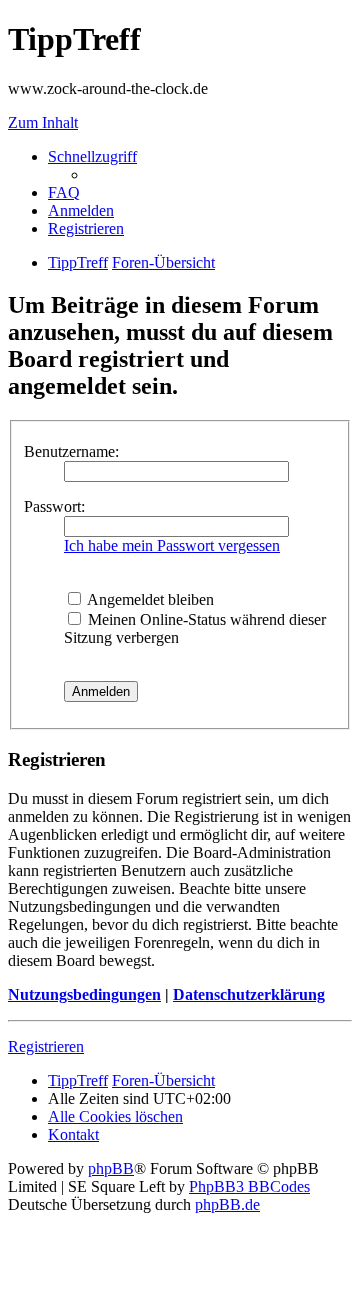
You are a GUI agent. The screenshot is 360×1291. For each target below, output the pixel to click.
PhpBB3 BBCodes (249, 1186)
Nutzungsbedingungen (84, 994)
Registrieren (46, 1046)
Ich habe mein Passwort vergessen (172, 545)
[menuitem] (64, 192)
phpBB (111, 1168)
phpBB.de (227, 1204)
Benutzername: (71, 451)
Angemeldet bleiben (149, 599)
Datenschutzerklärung (249, 994)
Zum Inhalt (43, 122)
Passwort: (54, 506)
